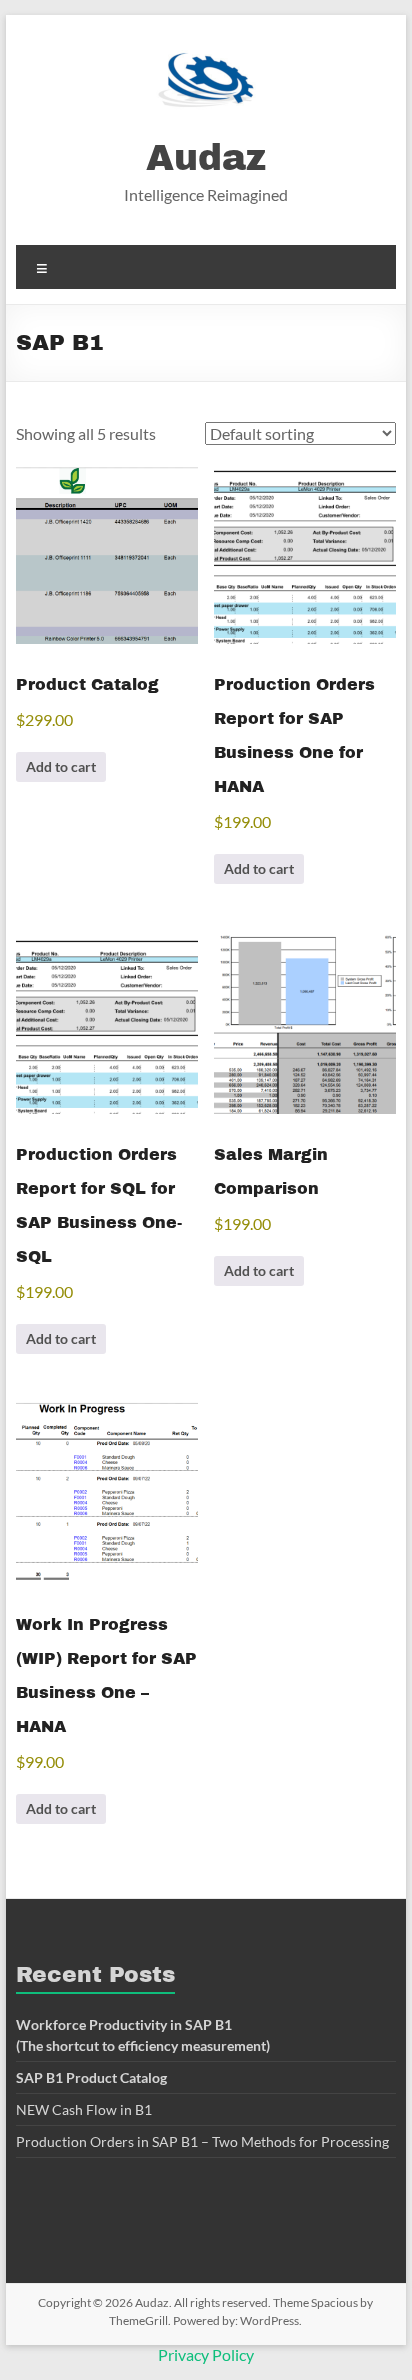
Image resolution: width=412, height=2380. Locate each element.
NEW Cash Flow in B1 (84, 2109)
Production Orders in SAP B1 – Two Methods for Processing (202, 2141)
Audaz (206, 158)
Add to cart (61, 766)
